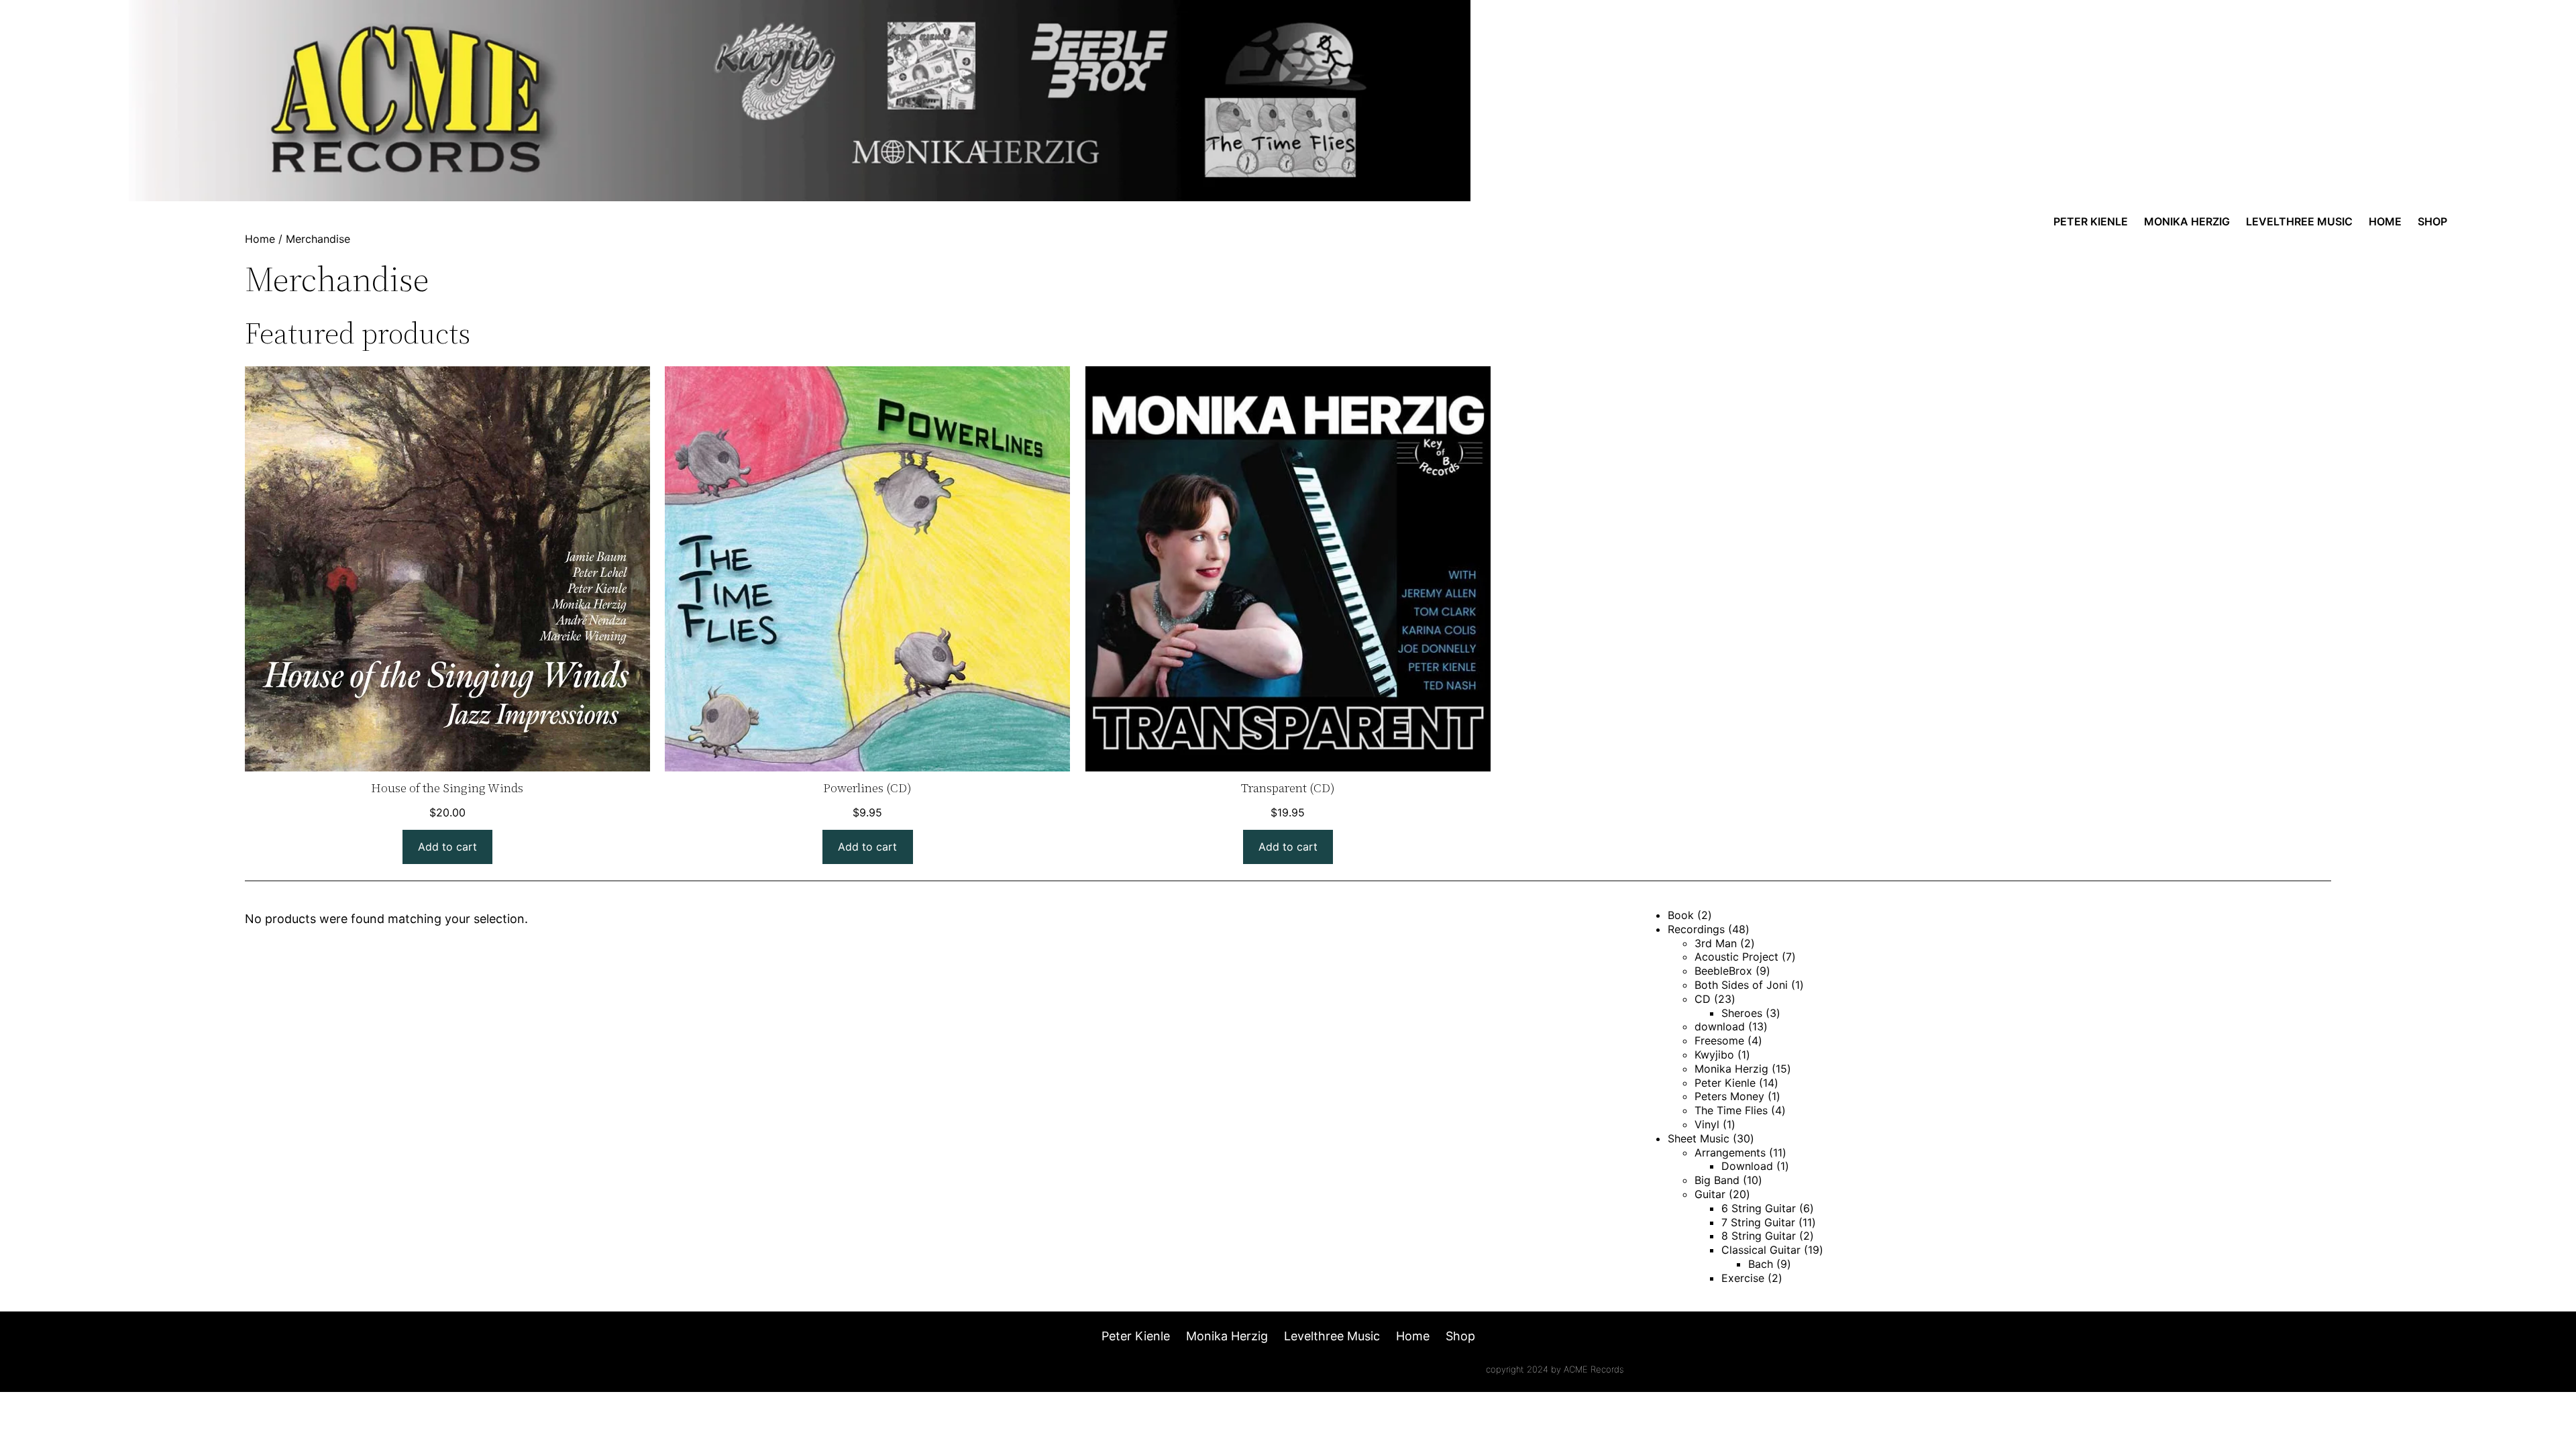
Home (260, 239)
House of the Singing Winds (447, 788)
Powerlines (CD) (867, 788)
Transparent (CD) (1288, 788)
